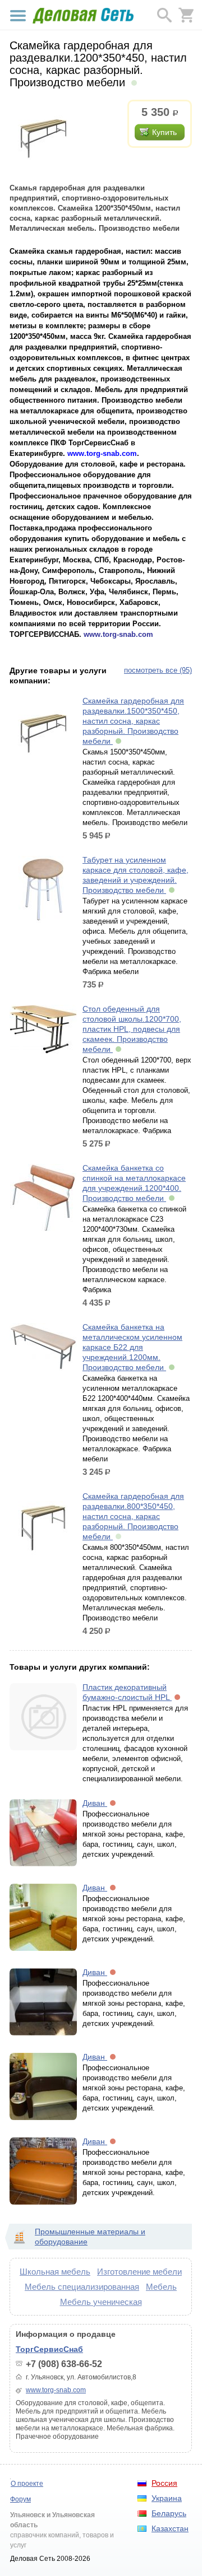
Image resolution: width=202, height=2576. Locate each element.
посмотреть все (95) (158, 670)
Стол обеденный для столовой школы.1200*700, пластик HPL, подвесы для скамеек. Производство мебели (132, 1029)
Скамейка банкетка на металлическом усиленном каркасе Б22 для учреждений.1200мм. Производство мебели (132, 1347)
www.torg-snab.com (56, 2390)
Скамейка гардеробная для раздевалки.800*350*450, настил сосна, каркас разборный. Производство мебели (133, 1516)
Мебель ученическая (101, 2302)
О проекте (27, 2484)
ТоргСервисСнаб (49, 2349)
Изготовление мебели (139, 2272)
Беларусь (169, 2513)
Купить (164, 132)
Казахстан (170, 2528)
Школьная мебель (55, 2272)
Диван (95, 1803)
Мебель (161, 2287)
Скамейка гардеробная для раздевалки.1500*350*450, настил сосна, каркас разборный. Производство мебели (133, 721)
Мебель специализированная (82, 2287)
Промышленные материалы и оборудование (90, 2237)
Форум (20, 2499)
